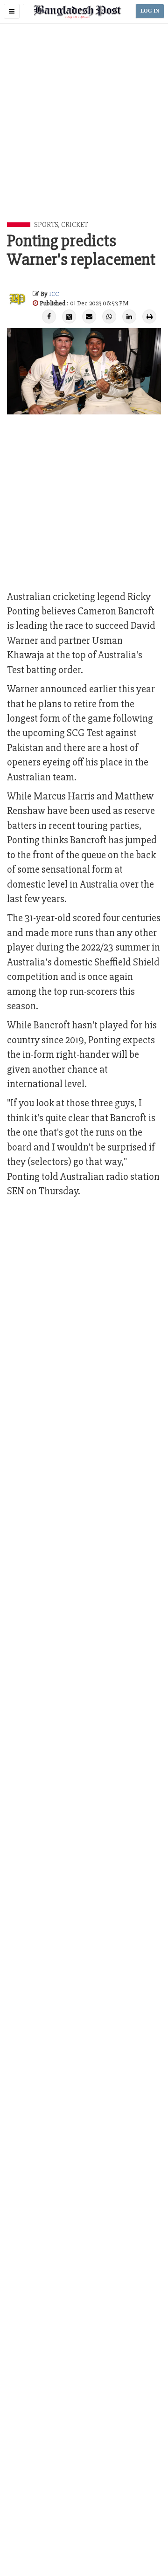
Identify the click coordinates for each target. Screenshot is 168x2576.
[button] (12, 11)
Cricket (74, 225)
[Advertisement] (84, 133)
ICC (54, 294)
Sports (46, 225)
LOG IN (150, 11)
